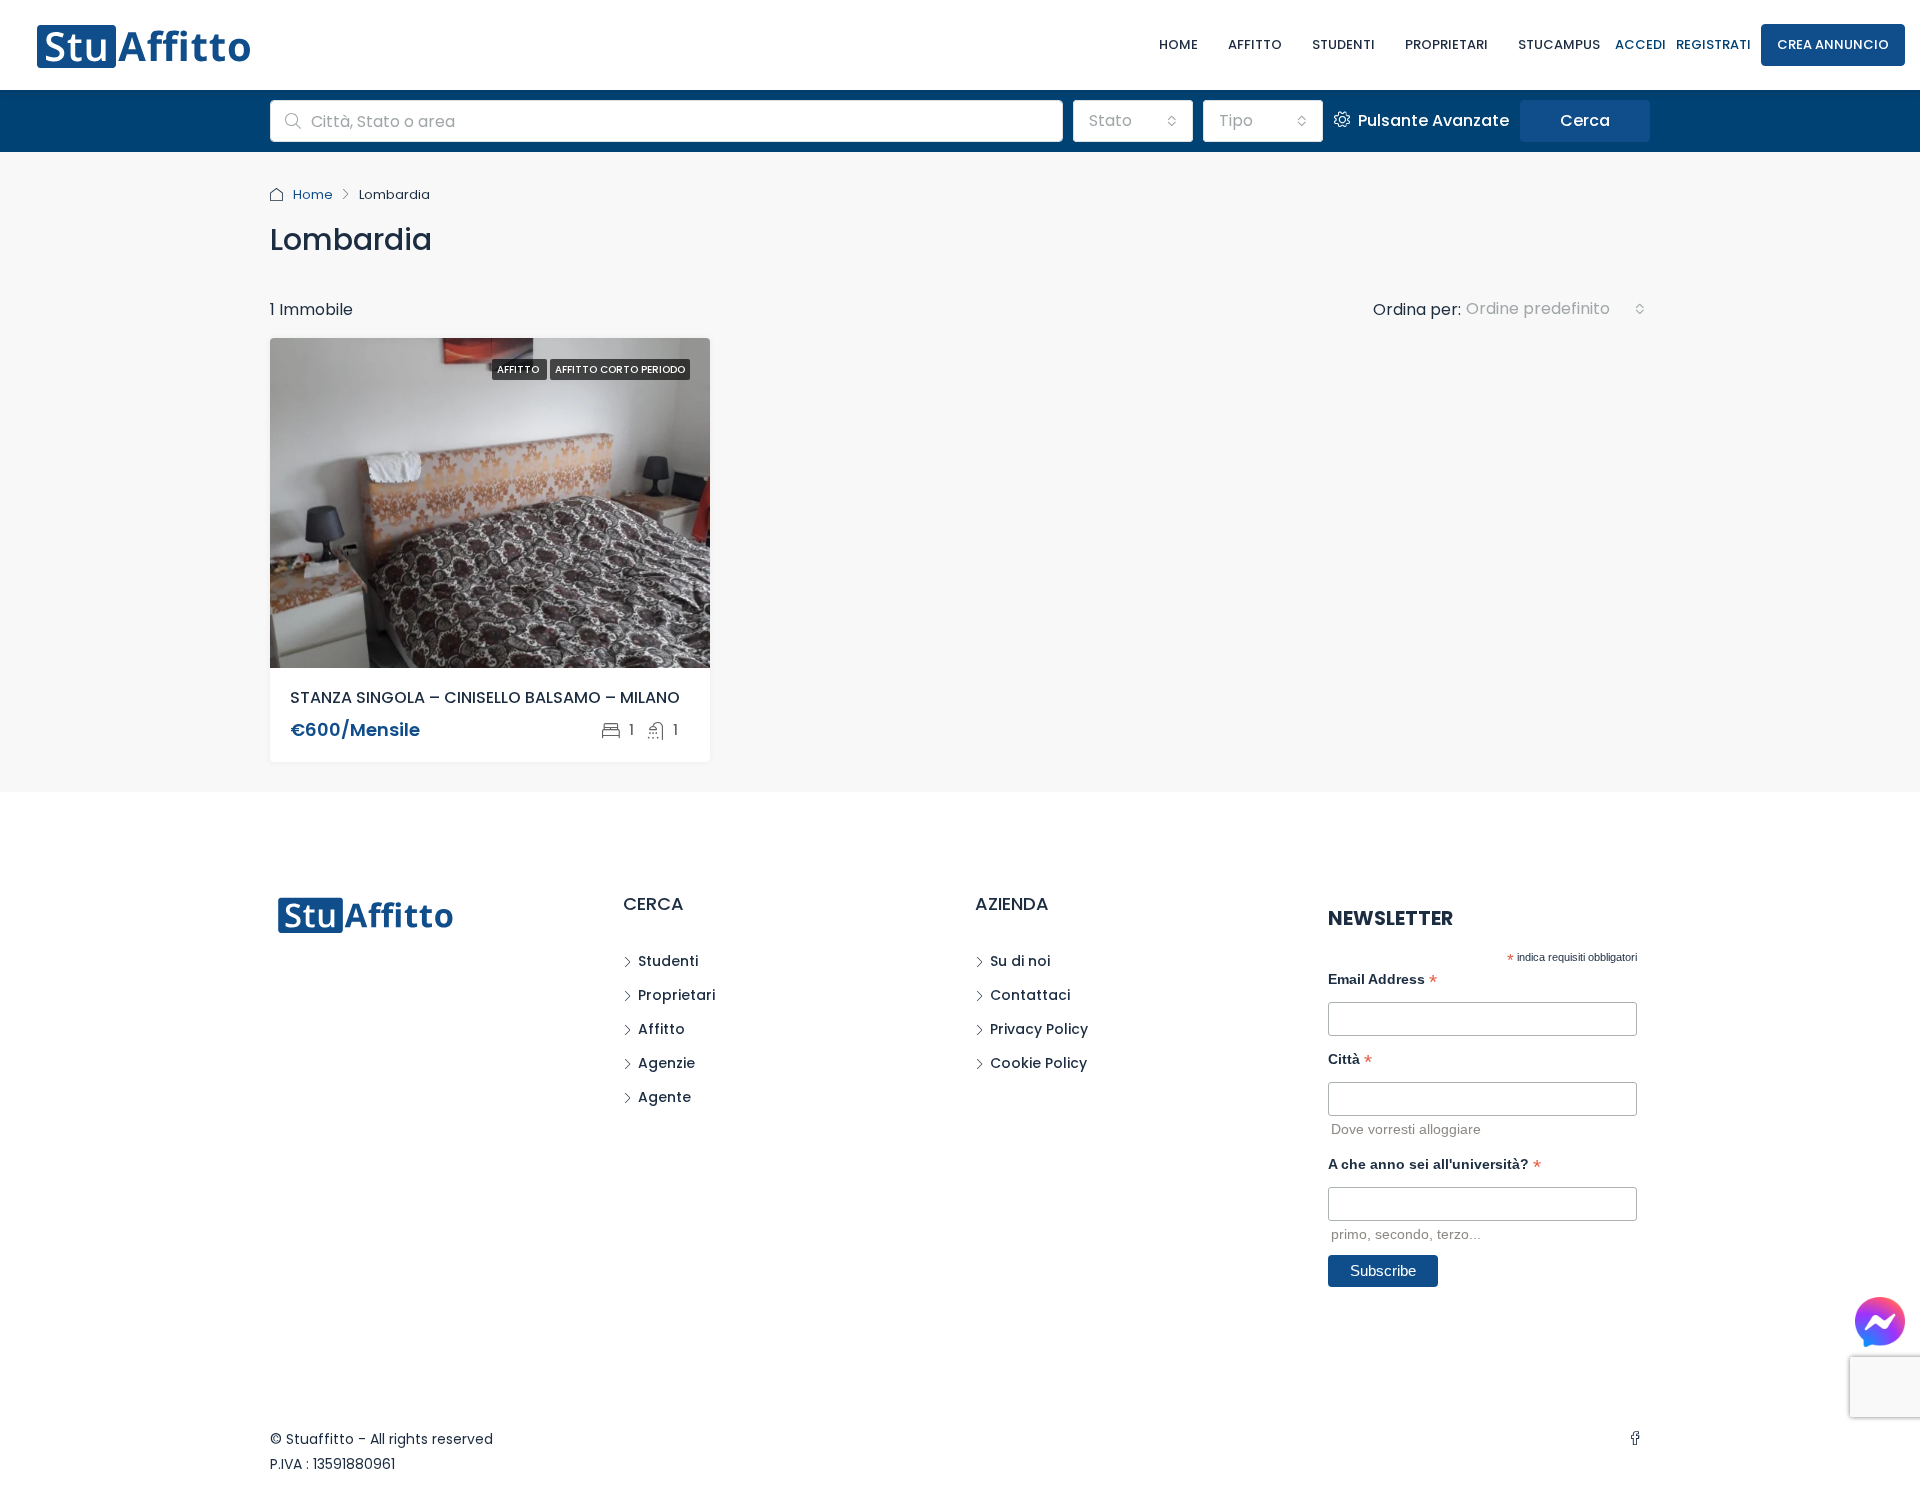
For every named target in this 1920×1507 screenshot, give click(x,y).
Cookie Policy (1038, 1063)
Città (1350, 1061)
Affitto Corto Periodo (620, 369)
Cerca (1585, 120)
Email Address (1382, 981)
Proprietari (1446, 44)
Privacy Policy (1039, 1029)
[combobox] (1133, 121)
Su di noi (1020, 961)
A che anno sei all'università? (1434, 1166)
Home (1178, 44)
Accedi (1640, 44)
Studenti (1343, 44)
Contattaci (1030, 995)
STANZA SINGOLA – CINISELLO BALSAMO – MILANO (485, 697)
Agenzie (666, 1063)
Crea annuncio (1833, 44)
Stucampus (1559, 44)
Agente (664, 1097)
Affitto (1255, 44)
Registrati (1713, 44)
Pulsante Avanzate (1431, 120)
